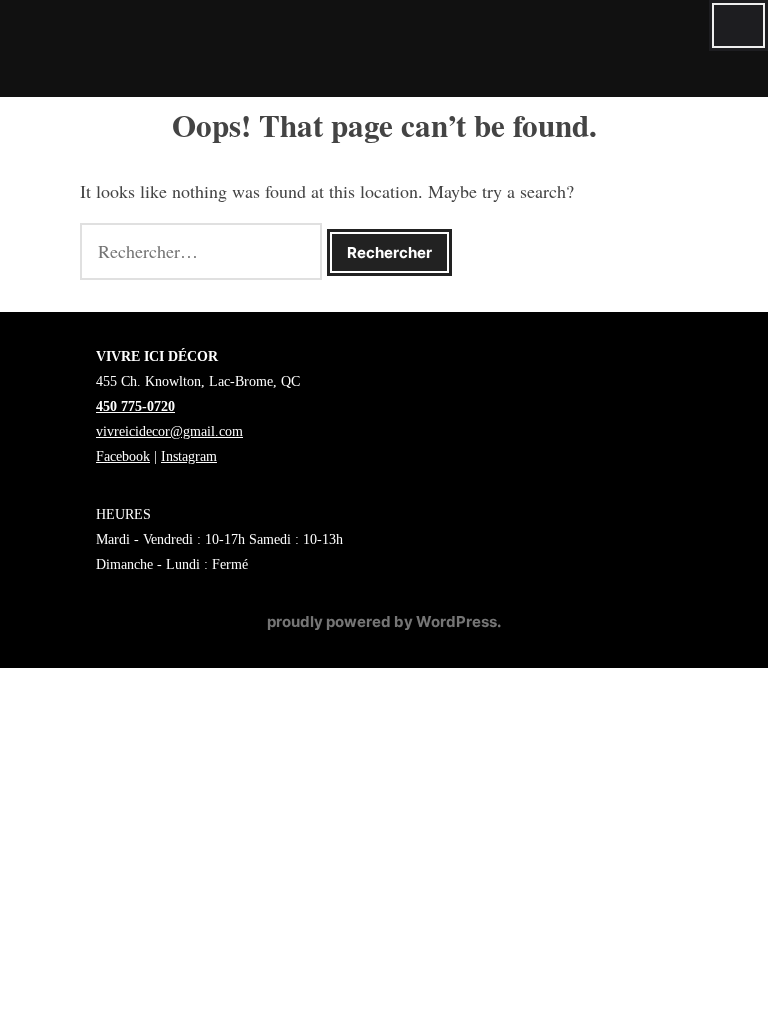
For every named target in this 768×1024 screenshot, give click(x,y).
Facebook (123, 456)
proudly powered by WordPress (382, 621)
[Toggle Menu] (738, 25)
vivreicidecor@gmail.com (169, 431)
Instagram (189, 456)
